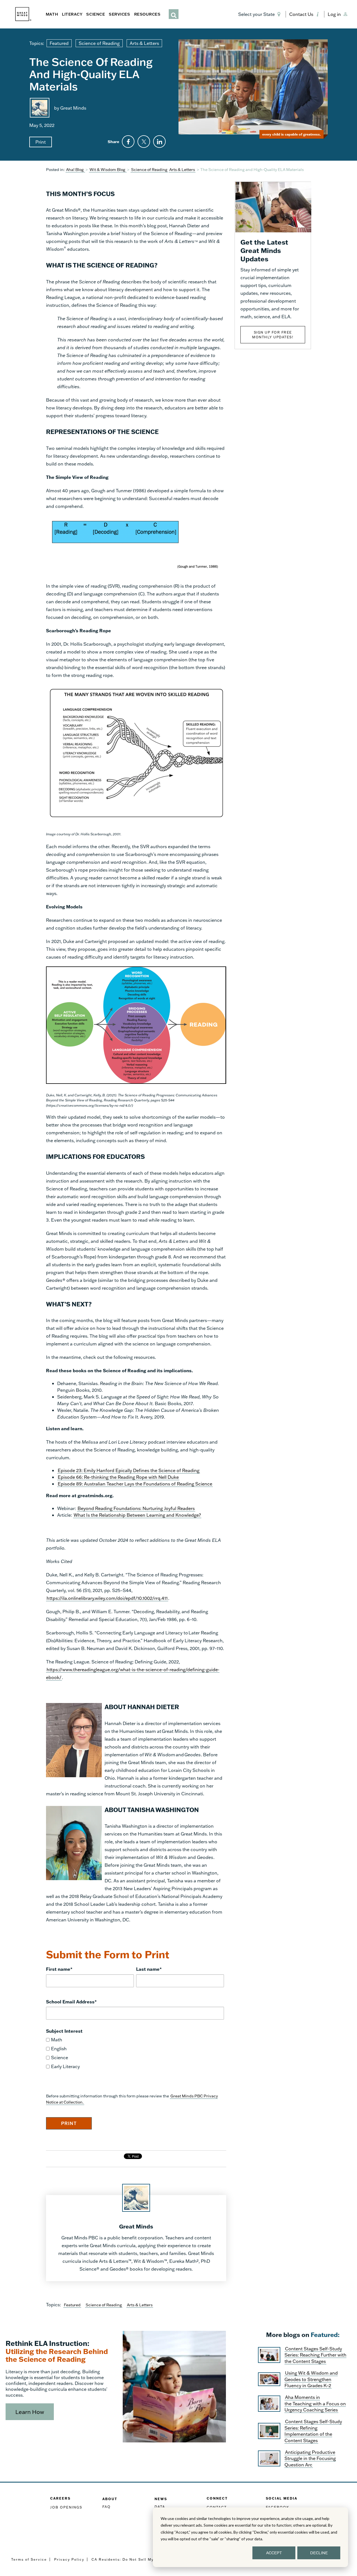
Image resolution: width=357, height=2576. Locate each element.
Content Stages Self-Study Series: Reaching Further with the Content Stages (315, 2355)
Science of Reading (99, 43)
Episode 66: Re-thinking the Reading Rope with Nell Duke (118, 1477)
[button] (260, 14)
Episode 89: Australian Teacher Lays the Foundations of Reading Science (135, 1484)
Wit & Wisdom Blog (108, 169)
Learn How (30, 2412)
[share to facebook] (128, 142)
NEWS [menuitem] (161, 2499)
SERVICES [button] (119, 14)
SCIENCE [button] (96, 14)
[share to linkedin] (159, 142)
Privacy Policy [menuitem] (69, 2559)
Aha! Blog (75, 169)
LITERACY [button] (72, 14)
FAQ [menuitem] (107, 2507)
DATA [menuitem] (160, 2507)
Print (41, 142)
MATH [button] (52, 14)
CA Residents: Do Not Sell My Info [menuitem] (127, 2559)
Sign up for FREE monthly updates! (273, 335)
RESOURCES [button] (147, 14)
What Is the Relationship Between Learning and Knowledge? (137, 1515)
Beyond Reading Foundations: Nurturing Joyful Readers (136, 1508)
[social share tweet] (144, 142)
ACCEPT (274, 2553)
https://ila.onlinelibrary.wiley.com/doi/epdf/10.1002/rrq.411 (107, 1598)
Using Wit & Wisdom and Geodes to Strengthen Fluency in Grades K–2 (311, 2379)
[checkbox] (135, 2053)
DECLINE (319, 2553)
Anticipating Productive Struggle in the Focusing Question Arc (310, 2458)
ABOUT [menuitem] (110, 2499)
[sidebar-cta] (273, 206)
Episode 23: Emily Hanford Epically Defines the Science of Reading (129, 1470)
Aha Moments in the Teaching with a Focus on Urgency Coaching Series (315, 2403)
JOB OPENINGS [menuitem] (66, 2507)
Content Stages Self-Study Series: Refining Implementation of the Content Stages (313, 2431)
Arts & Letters (144, 43)
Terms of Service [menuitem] (29, 2559)
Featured (59, 43)
